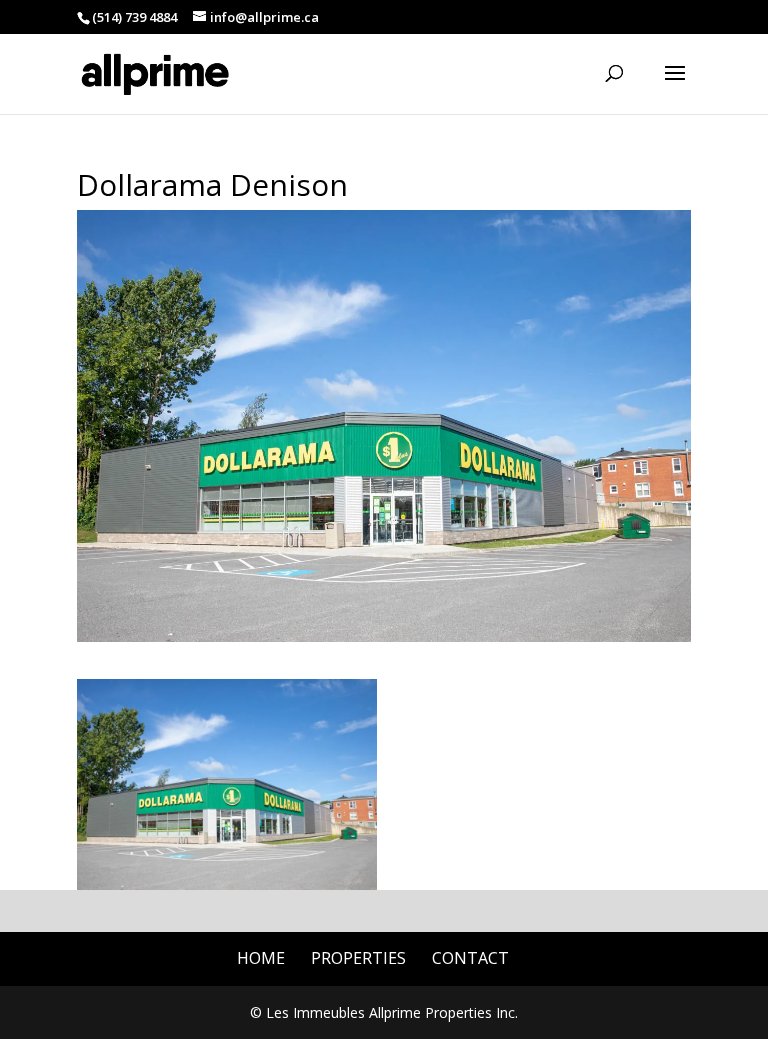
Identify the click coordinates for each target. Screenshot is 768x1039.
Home (261, 958)
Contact (470, 958)
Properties (358, 958)
